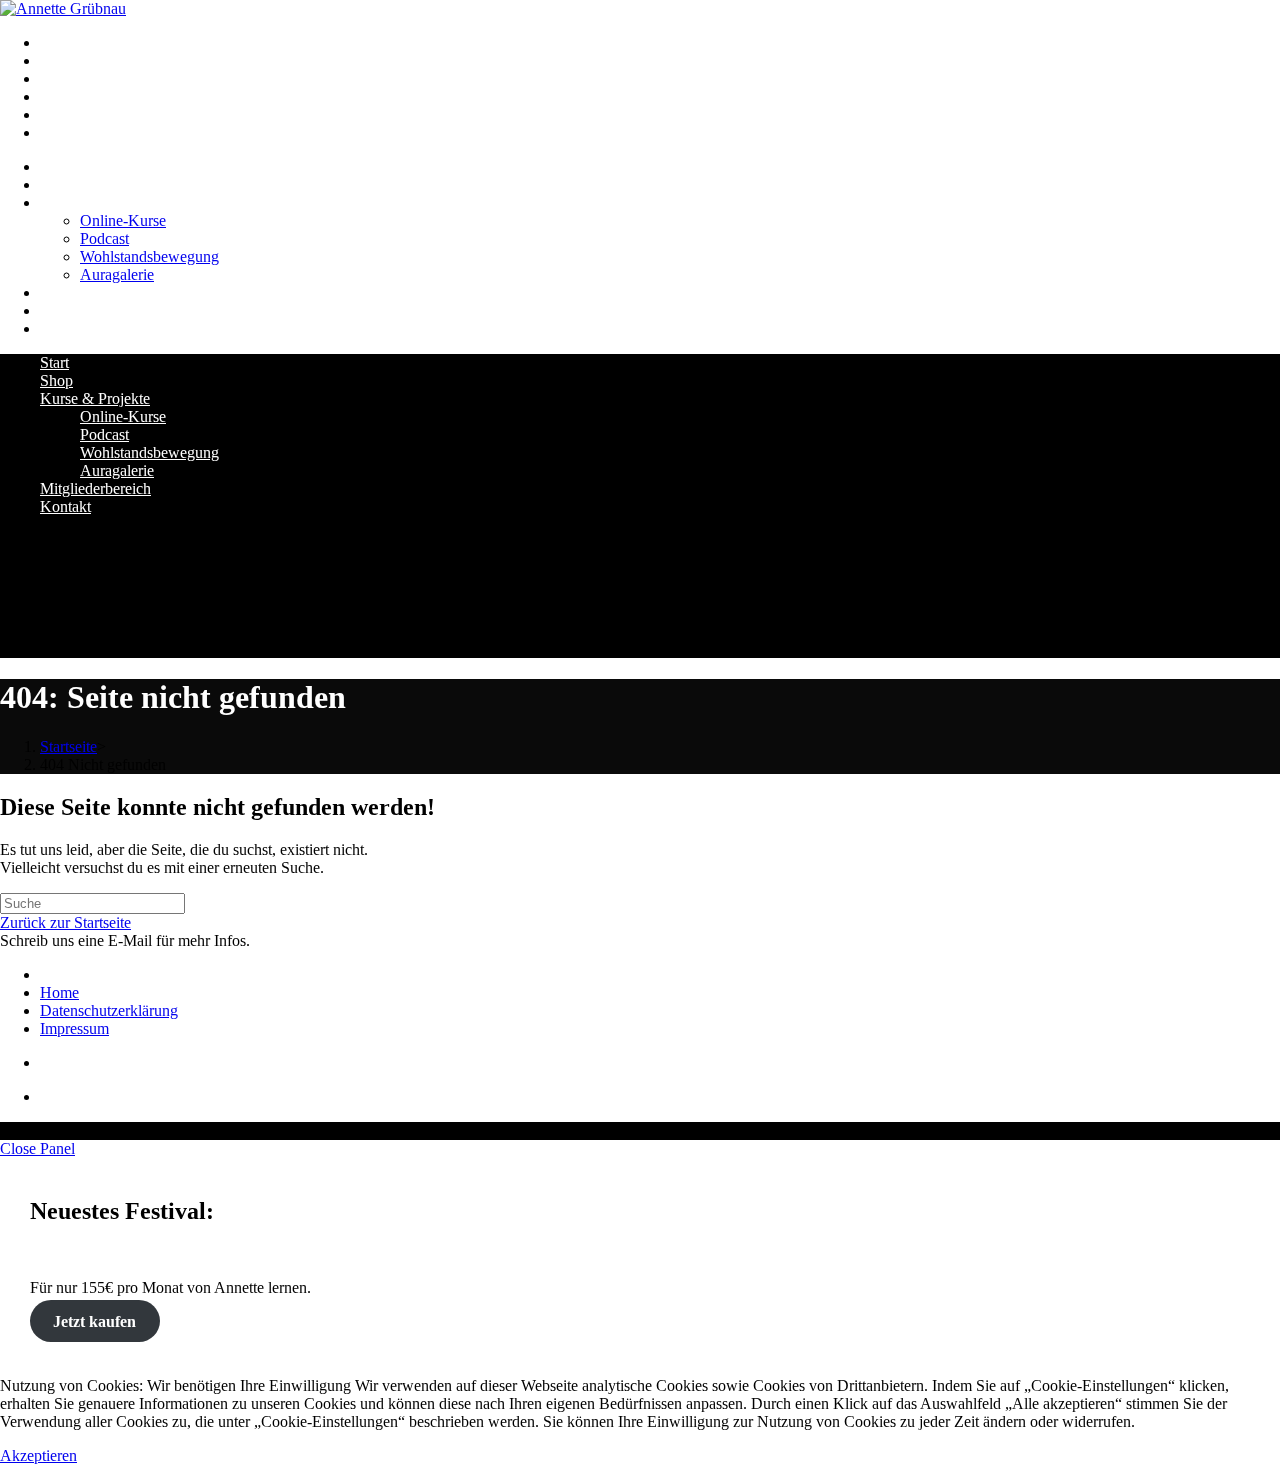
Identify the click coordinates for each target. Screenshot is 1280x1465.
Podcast (104, 434)
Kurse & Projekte (95, 398)
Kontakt (65, 506)
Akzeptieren (38, 1455)
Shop (56, 380)
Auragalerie (117, 470)
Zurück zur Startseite (65, 922)
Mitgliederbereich (95, 488)
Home (59, 992)
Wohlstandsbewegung (149, 452)
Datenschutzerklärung (109, 1010)
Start (54, 362)
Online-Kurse (123, 416)
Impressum (74, 1028)
